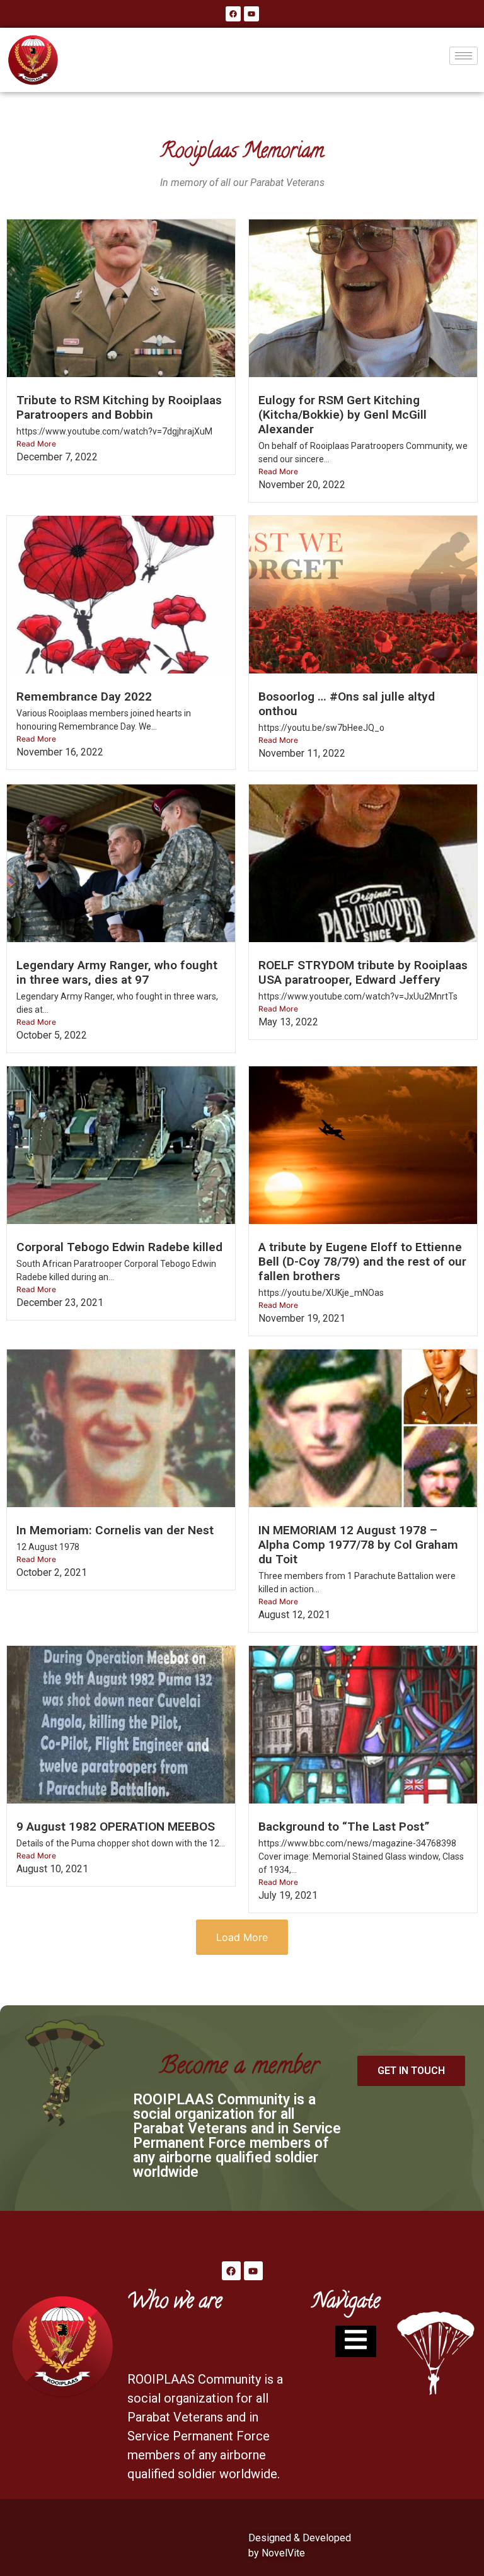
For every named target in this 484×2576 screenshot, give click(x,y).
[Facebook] (233, 14)
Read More (36, 444)
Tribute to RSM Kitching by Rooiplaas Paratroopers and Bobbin (119, 407)
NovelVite (283, 2553)
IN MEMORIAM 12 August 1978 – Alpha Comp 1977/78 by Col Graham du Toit (358, 1545)
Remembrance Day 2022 (84, 696)
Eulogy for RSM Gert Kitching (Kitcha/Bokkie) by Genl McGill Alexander (343, 415)
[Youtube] (251, 14)
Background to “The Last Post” (344, 1827)
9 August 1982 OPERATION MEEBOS (116, 1827)
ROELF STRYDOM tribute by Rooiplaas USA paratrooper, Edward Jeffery (363, 972)
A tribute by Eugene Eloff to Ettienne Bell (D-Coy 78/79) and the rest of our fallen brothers (362, 1262)
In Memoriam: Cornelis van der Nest (115, 1530)
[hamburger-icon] (464, 56)
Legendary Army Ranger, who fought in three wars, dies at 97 (117, 972)
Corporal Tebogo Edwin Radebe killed (119, 1247)
